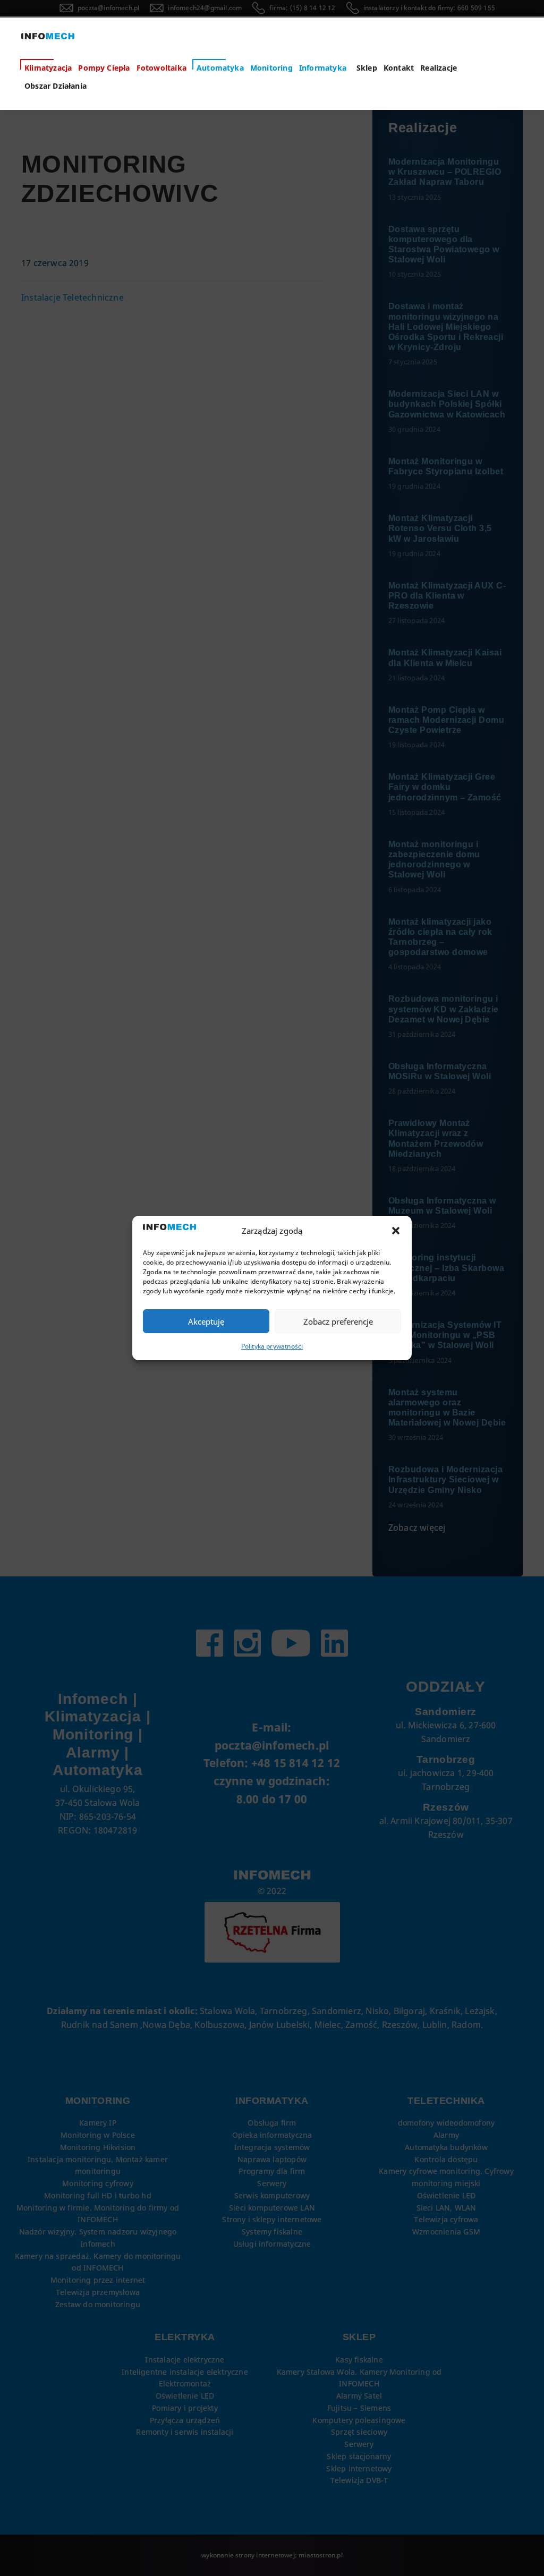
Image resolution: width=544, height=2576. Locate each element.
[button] (396, 1231)
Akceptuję (206, 1321)
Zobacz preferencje (338, 1321)
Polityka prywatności (272, 1346)
